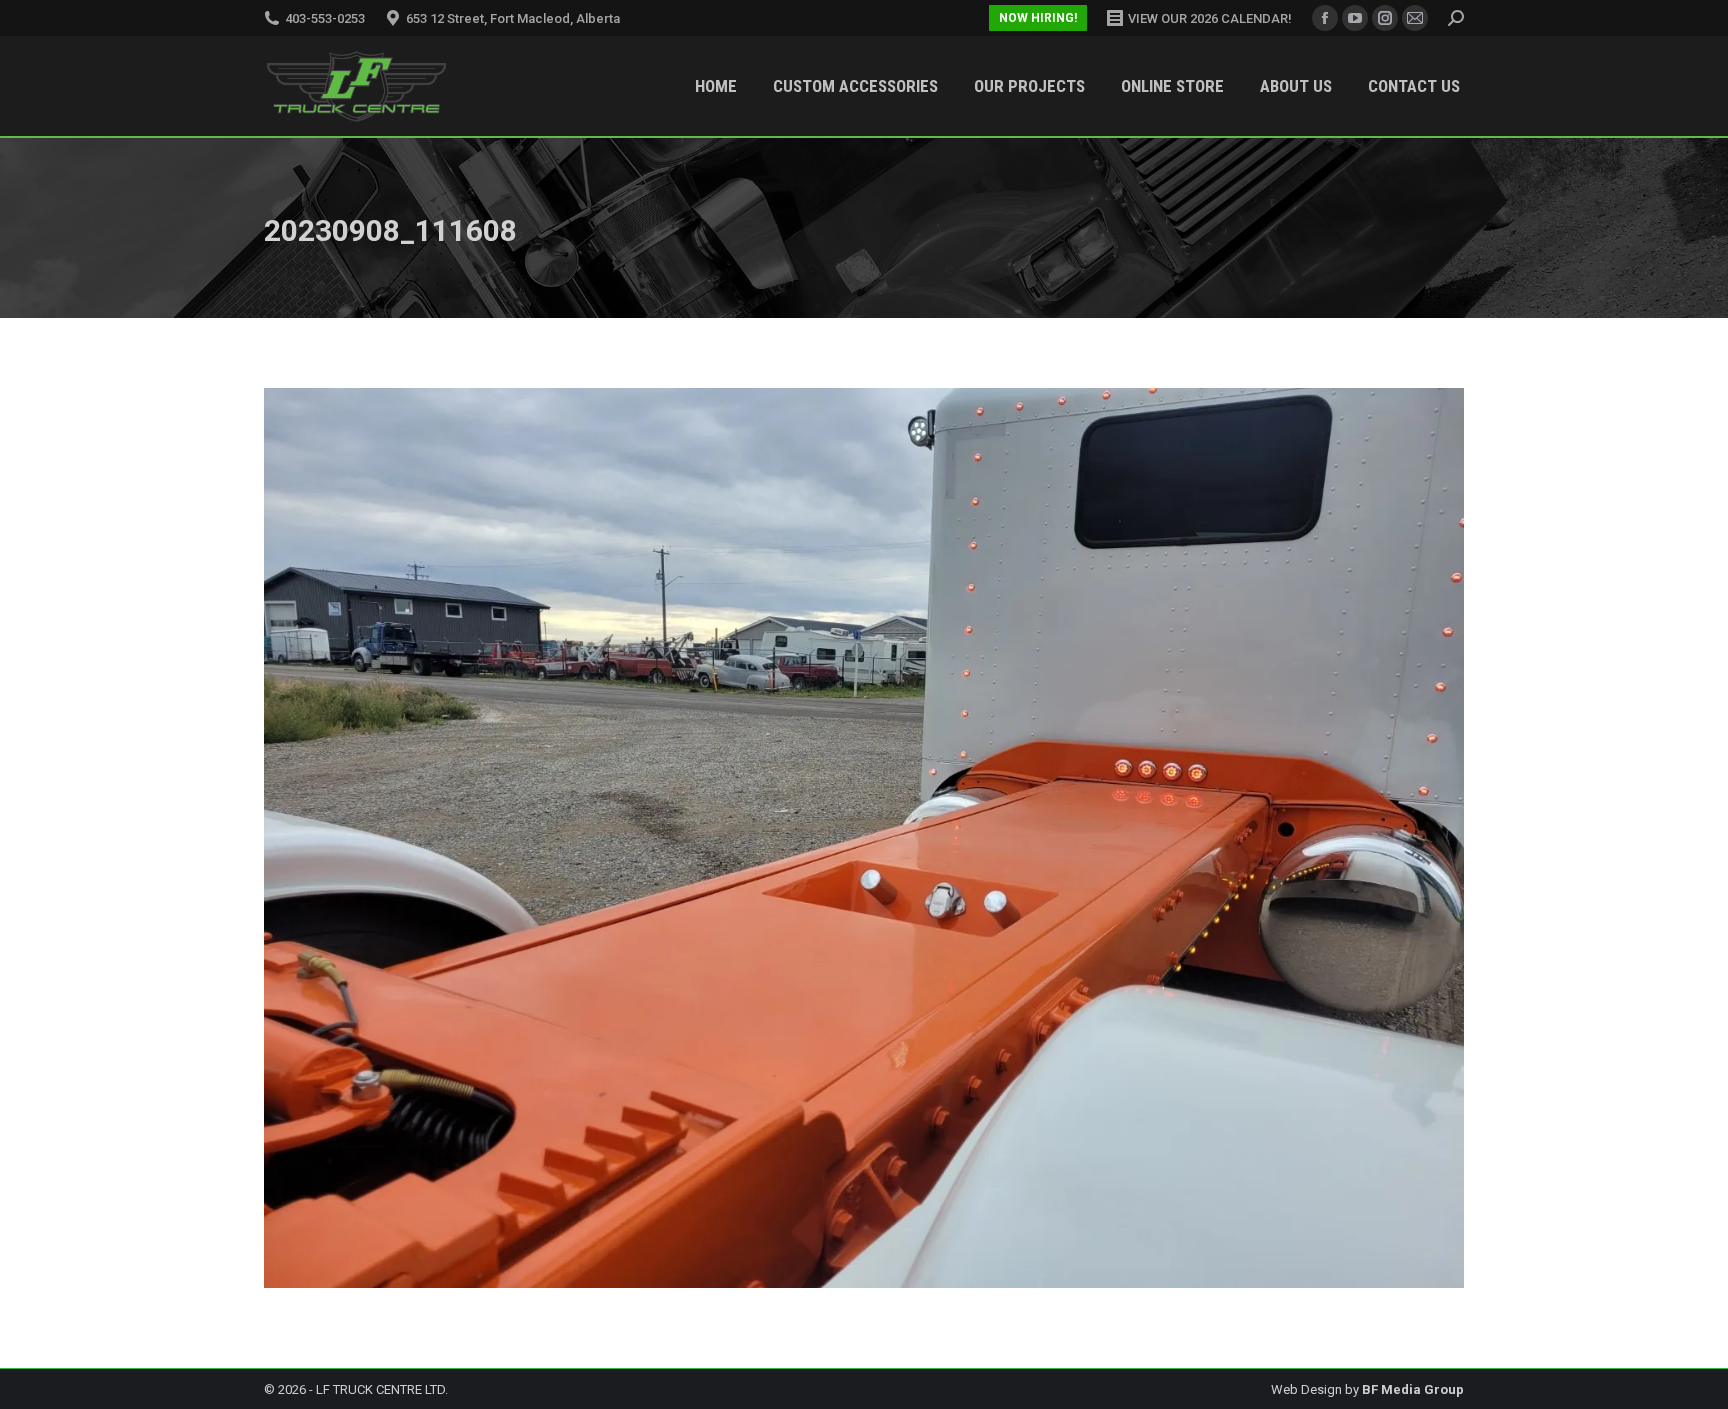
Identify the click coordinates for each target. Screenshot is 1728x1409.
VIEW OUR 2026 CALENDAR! (1210, 18)
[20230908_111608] (864, 838)
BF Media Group (1413, 1389)
